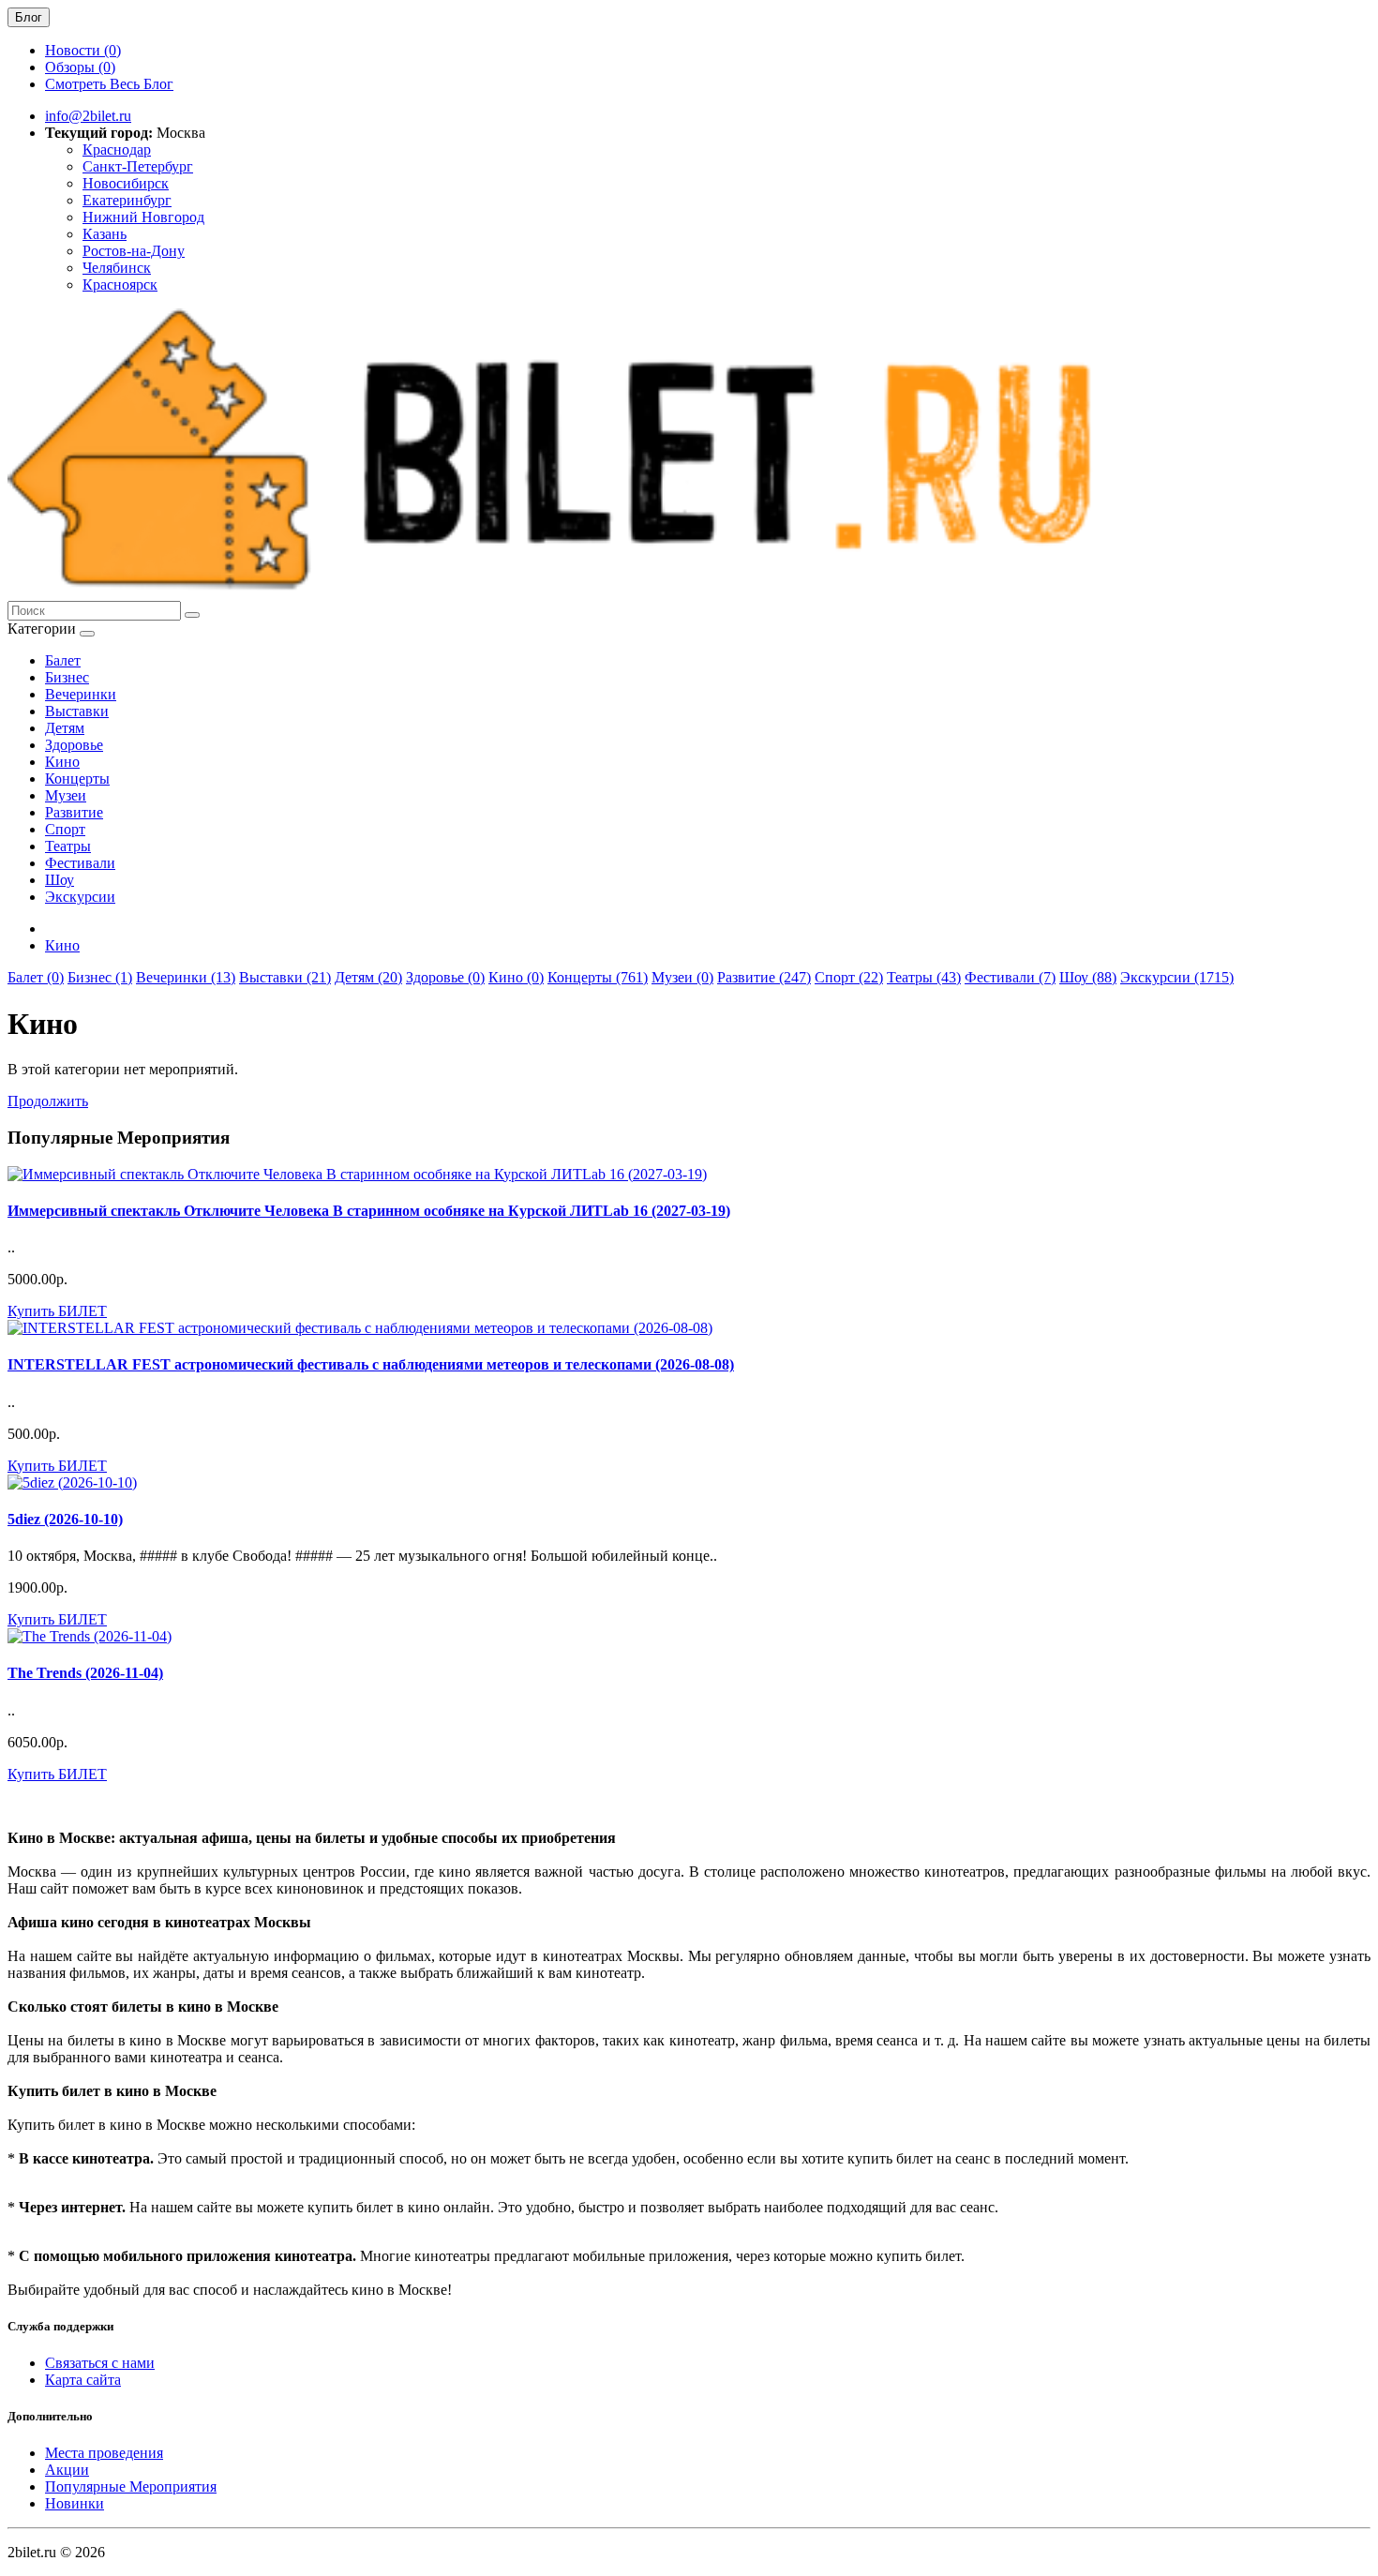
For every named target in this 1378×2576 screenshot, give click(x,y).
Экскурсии (80, 897)
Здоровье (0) (445, 977)
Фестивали (80, 863)
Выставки (77, 711)
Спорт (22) (849, 977)
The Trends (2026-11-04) (85, 1673)
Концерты (77, 779)
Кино (62, 762)
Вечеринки (81, 694)
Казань (105, 234)
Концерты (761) (598, 977)
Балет (63, 660)
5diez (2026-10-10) (65, 1519)
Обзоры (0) (80, 67)
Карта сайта (83, 2380)
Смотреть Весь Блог (109, 84)
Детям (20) (368, 977)
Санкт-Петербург (138, 166)
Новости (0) (83, 50)
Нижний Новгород (143, 217)
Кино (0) (516, 977)
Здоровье (74, 745)
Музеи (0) (682, 977)
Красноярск (120, 285)
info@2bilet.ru (88, 116)
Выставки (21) (285, 977)
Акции (67, 2470)
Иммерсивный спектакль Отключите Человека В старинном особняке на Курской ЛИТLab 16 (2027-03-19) (369, 1211)
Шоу (60, 880)
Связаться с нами (100, 2363)
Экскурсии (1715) (1177, 977)
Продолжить (48, 1101)
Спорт (65, 829)
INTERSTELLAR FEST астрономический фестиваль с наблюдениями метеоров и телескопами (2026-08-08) (371, 1364)
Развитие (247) (764, 977)
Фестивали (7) (1010, 977)
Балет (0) (36, 977)
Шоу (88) (1088, 977)
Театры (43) (924, 977)
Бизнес (67, 677)
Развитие (74, 812)
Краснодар (117, 150)
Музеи (66, 795)
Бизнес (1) (100, 977)
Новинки (75, 2503)
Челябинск (117, 268)
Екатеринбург (127, 200)
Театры (68, 846)
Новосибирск (126, 183)
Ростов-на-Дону (134, 251)
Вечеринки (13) (186, 977)
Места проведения (104, 2453)
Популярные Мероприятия (131, 2486)
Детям (65, 728)
